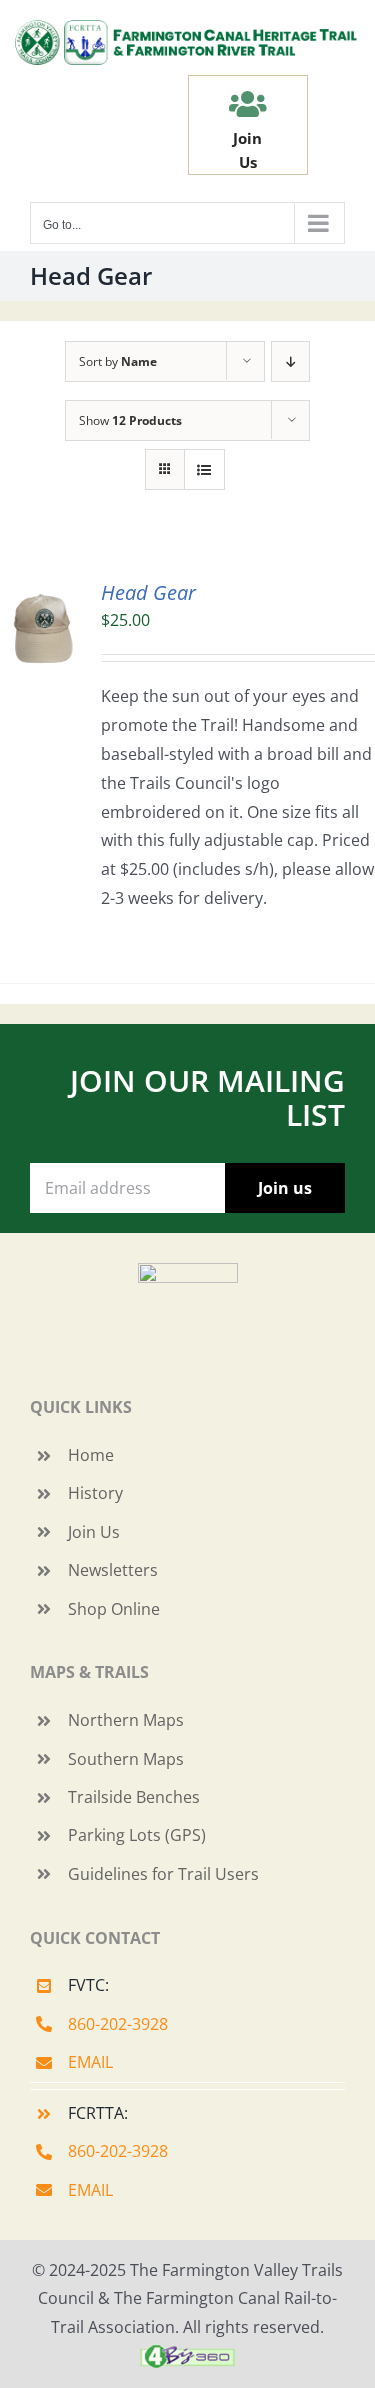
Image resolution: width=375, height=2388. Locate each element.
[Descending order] (290, 361)
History (95, 1493)
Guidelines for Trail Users (163, 1874)
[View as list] (204, 469)
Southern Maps (126, 1759)
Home (91, 1455)
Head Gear (148, 592)
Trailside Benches (134, 1797)
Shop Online (114, 1609)
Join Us (94, 1532)
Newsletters (113, 1570)
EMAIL (90, 2062)
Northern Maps (126, 1720)
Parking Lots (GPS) (137, 1835)
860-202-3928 (118, 2024)
